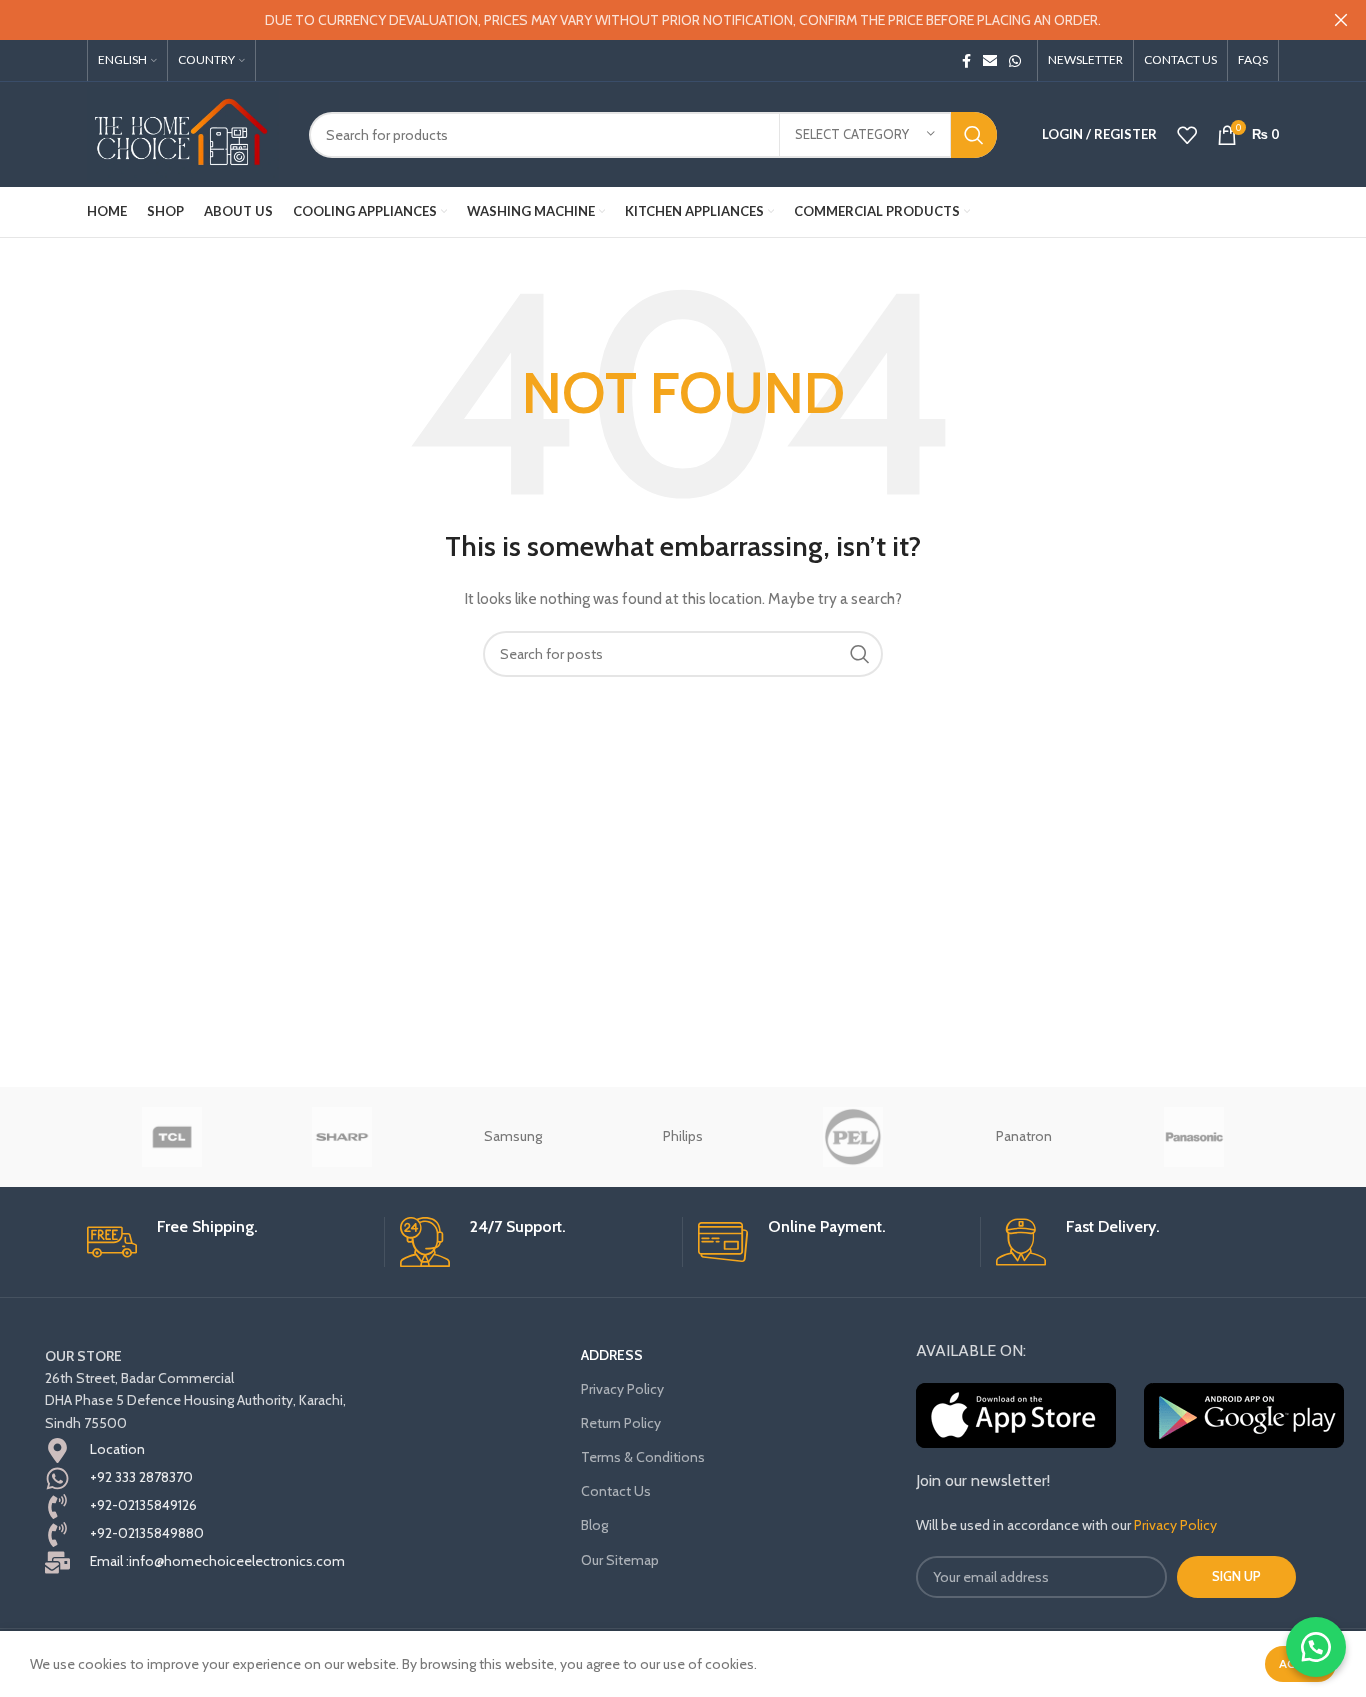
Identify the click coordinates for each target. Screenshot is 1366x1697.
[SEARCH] (974, 135)
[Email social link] (990, 61)
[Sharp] (342, 1137)
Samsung (513, 1136)
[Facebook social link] (966, 61)
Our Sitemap (620, 1560)
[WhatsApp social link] (1015, 61)
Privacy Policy (622, 1389)
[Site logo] (183, 133)
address (612, 1355)
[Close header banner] (1341, 20)
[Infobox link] (228, 1242)
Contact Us (616, 1491)
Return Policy (621, 1423)
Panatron (1024, 1136)
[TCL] (172, 1137)
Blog (594, 1525)
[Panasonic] (1194, 1137)
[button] (1316, 1647)
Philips (683, 1136)
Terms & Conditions (643, 1457)
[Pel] (853, 1137)
